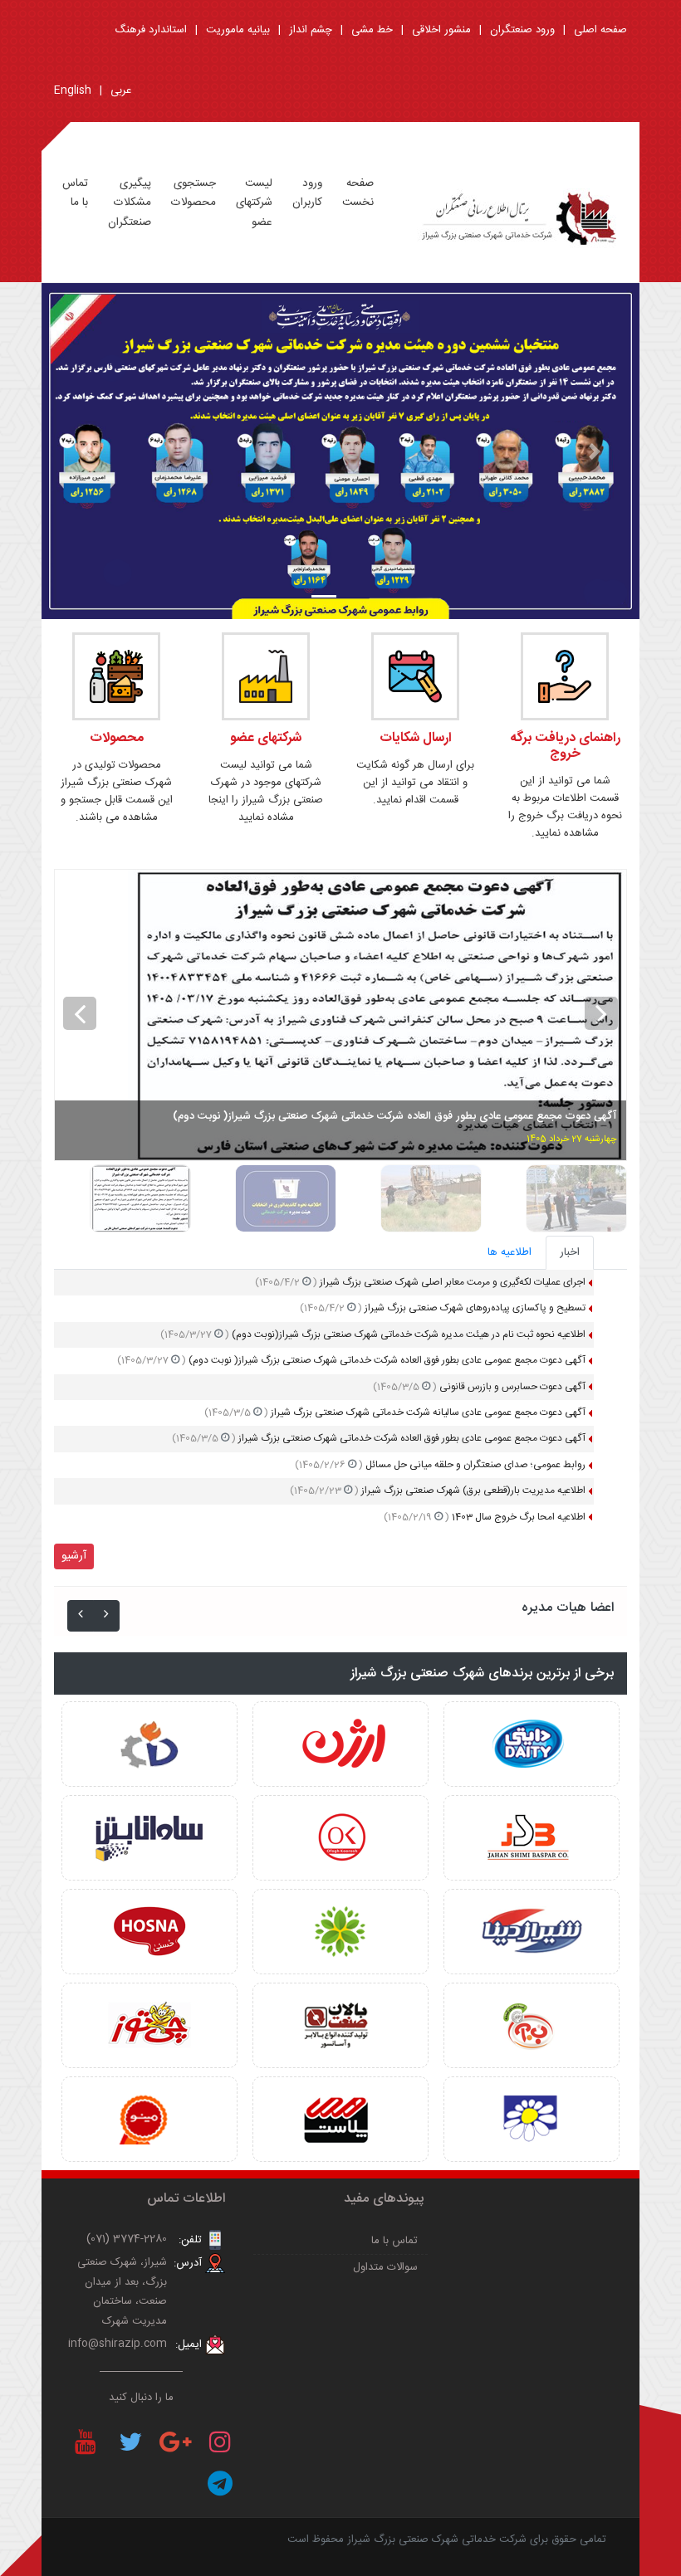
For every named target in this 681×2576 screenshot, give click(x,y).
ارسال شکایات (416, 738)
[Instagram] (220, 2442)
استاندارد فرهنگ (151, 30)
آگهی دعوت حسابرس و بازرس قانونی (479, 1387)
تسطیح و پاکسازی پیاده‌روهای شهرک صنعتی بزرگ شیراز (443, 1308)
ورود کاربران (307, 193)
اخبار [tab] (570, 1252)
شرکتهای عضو (266, 738)
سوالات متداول (385, 2267)
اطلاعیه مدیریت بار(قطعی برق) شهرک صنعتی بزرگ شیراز (438, 1490)
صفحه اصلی (600, 30)
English (73, 90)
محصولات (117, 738)
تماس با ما (75, 193)
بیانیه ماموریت (238, 30)
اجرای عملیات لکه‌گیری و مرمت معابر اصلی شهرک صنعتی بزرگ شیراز (420, 1282)
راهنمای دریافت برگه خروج (565, 746)
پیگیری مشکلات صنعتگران (130, 203)
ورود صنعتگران (522, 30)
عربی (121, 90)
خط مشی (372, 30)
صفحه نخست (358, 193)
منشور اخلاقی (441, 30)
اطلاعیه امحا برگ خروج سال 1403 (485, 1517)
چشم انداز (311, 30)
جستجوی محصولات (194, 193)
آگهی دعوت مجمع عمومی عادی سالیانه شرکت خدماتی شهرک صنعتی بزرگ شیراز (395, 1412)
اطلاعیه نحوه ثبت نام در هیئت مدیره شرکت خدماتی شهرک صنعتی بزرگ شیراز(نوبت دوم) (373, 1334)
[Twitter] (130, 2442)
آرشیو (74, 1556)
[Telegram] (220, 2483)
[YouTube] (86, 2442)
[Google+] (175, 2442)
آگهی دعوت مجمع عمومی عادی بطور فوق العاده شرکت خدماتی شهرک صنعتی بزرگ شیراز (379, 1438)
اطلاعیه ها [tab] (510, 1252)
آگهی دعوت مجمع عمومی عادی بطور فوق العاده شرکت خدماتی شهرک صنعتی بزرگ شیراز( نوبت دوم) (351, 1360)
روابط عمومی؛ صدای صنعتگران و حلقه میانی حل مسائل (440, 1465)
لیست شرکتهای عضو (254, 203)
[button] (86, 451)
